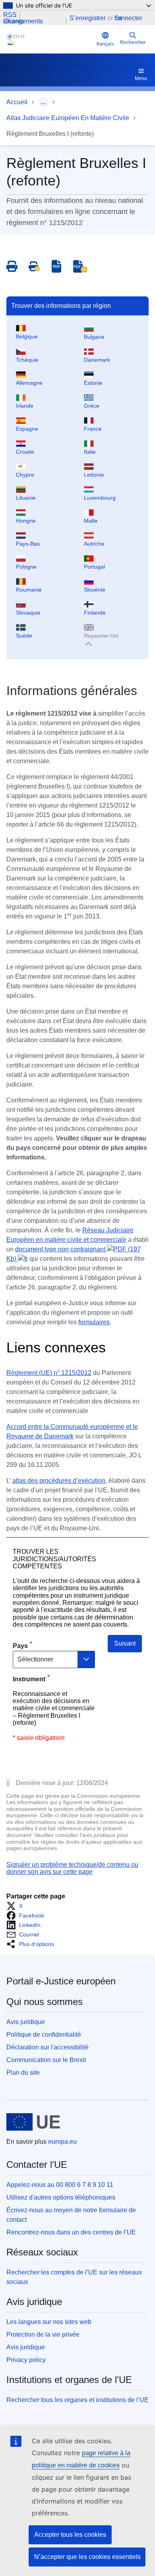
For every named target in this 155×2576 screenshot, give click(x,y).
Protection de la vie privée (43, 2334)
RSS (10, 15)
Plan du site (23, 2073)
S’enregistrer (88, 18)
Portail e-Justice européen (61, 1981)
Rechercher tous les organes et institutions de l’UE (77, 2400)
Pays (20, 1646)
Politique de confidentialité (44, 2035)
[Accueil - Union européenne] (33, 2122)
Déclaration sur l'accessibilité (47, 2047)
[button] (17, 1906)
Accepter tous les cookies (70, 2535)
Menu (141, 78)
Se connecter (128, 18)
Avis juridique (26, 2022)
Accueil (17, 102)
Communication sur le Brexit (46, 2060)
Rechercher (133, 42)
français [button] (105, 44)
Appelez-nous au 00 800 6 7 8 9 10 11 (60, 2185)
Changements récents (23, 21)
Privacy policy (26, 2360)
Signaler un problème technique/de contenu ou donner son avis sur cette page (72, 1868)
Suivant (125, 1643)
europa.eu (62, 2142)
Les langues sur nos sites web (49, 2322)
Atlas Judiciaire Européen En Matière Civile (68, 118)
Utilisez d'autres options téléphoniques (61, 2197)
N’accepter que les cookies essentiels (87, 2557)
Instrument (29, 1679)
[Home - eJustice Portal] (50, 39)
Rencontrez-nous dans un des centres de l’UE (71, 2232)
